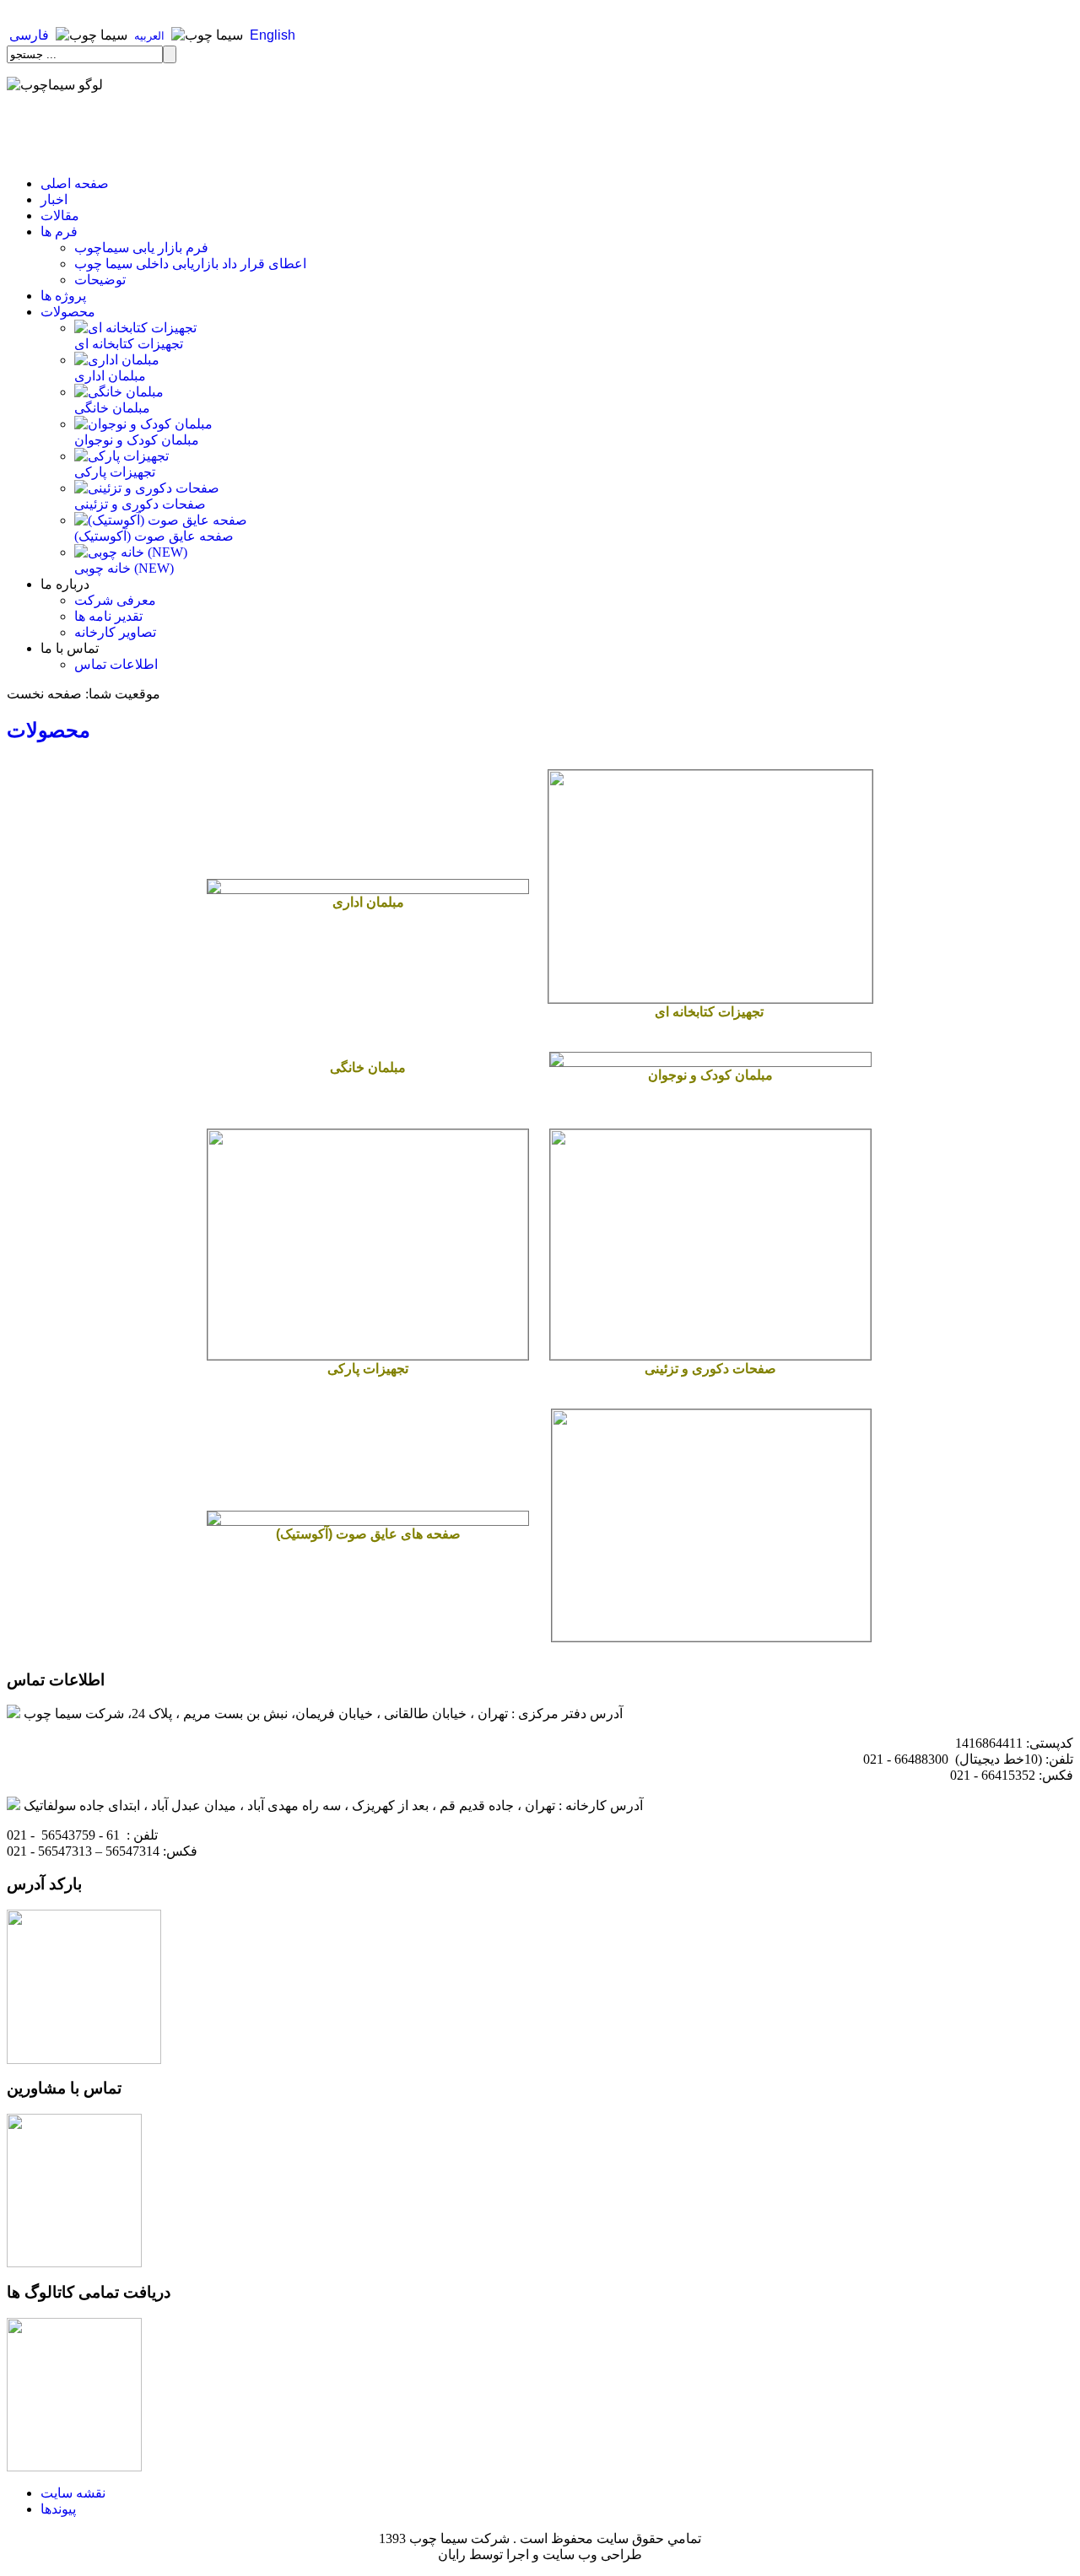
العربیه (149, 36)
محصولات (49, 730)
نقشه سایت (73, 2493)
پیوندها (58, 2509)
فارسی (29, 35)
